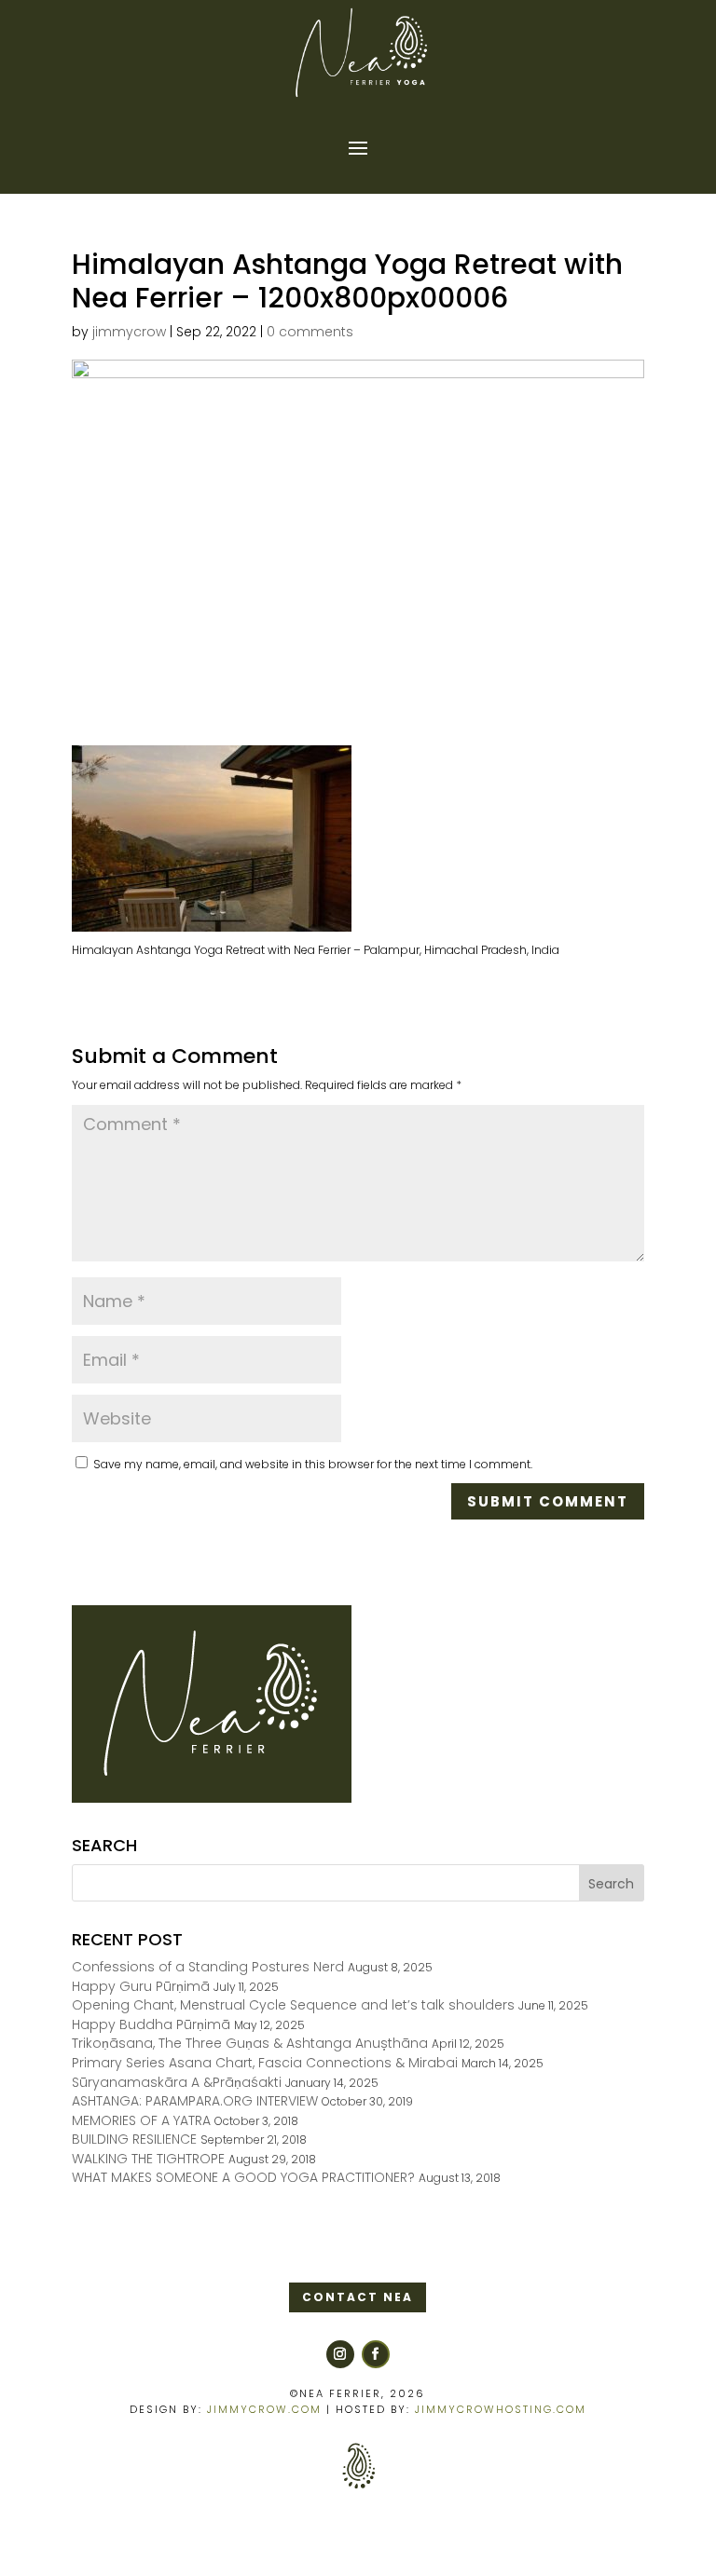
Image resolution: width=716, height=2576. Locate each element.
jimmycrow (129, 332)
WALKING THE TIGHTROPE (148, 2159)
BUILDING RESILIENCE (134, 2139)
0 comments (310, 332)
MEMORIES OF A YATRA (141, 2120)
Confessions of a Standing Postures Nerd (208, 1967)
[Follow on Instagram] (340, 2354)
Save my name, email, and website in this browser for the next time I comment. (313, 1464)
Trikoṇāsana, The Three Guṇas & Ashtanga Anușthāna (250, 2043)
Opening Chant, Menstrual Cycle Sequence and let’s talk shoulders (293, 2005)
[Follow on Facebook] (376, 2354)
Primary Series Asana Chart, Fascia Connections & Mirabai (265, 2063)
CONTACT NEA (358, 2297)
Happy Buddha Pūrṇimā (151, 2024)
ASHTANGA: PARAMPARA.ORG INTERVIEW (195, 2101)
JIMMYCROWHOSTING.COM (501, 2409)
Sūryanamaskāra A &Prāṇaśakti (177, 2082)
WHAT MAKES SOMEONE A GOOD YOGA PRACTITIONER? (243, 2177)
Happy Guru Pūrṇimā (141, 1986)
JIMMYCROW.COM (264, 2409)
